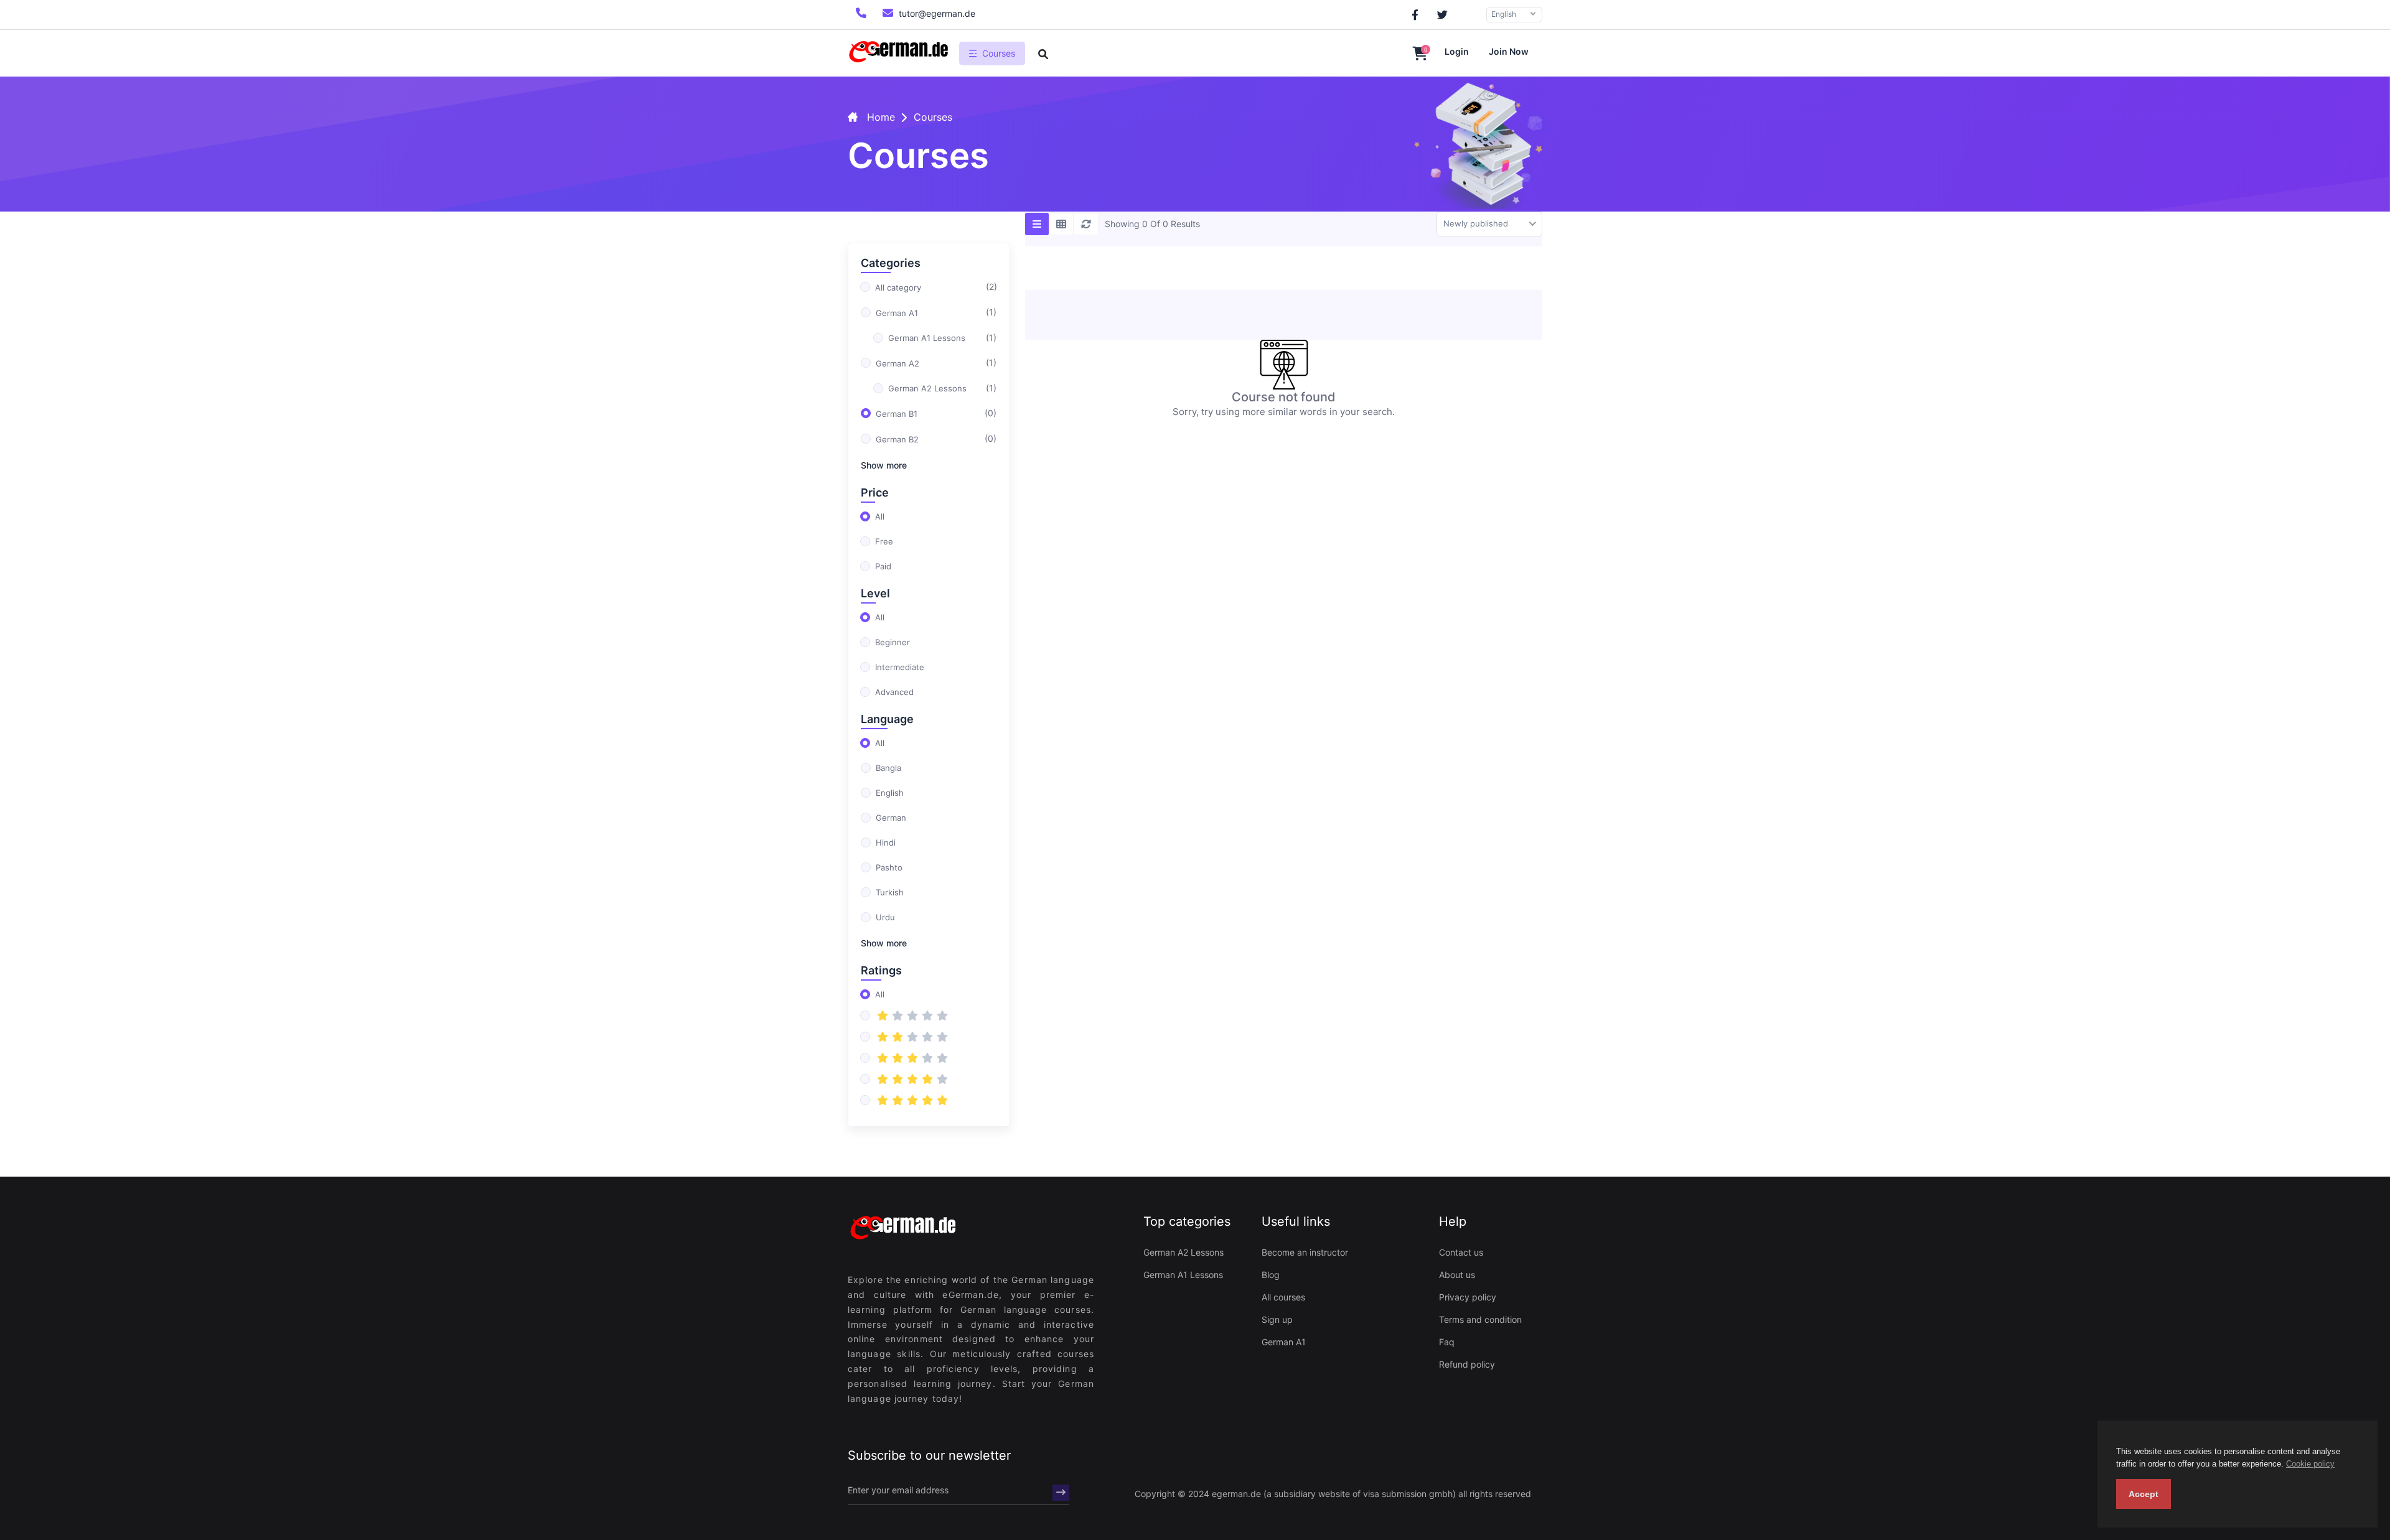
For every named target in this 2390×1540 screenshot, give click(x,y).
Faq (1447, 1342)
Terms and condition (1480, 1319)
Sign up (1277, 1319)
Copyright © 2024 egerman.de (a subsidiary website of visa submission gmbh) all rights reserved (1333, 1494)
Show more (884, 465)
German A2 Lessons (1183, 1252)
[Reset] (1086, 224)
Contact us (1461, 1252)
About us (1457, 1275)
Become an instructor (1305, 1252)
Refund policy (1467, 1364)
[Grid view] (1061, 224)
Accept (2144, 1494)
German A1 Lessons (1183, 1275)
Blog (1271, 1275)
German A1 (1284, 1342)
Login (1457, 51)
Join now (1509, 51)
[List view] (1037, 224)
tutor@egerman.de (937, 13)
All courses (1283, 1297)
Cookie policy (2310, 1464)
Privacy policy (1468, 1297)
